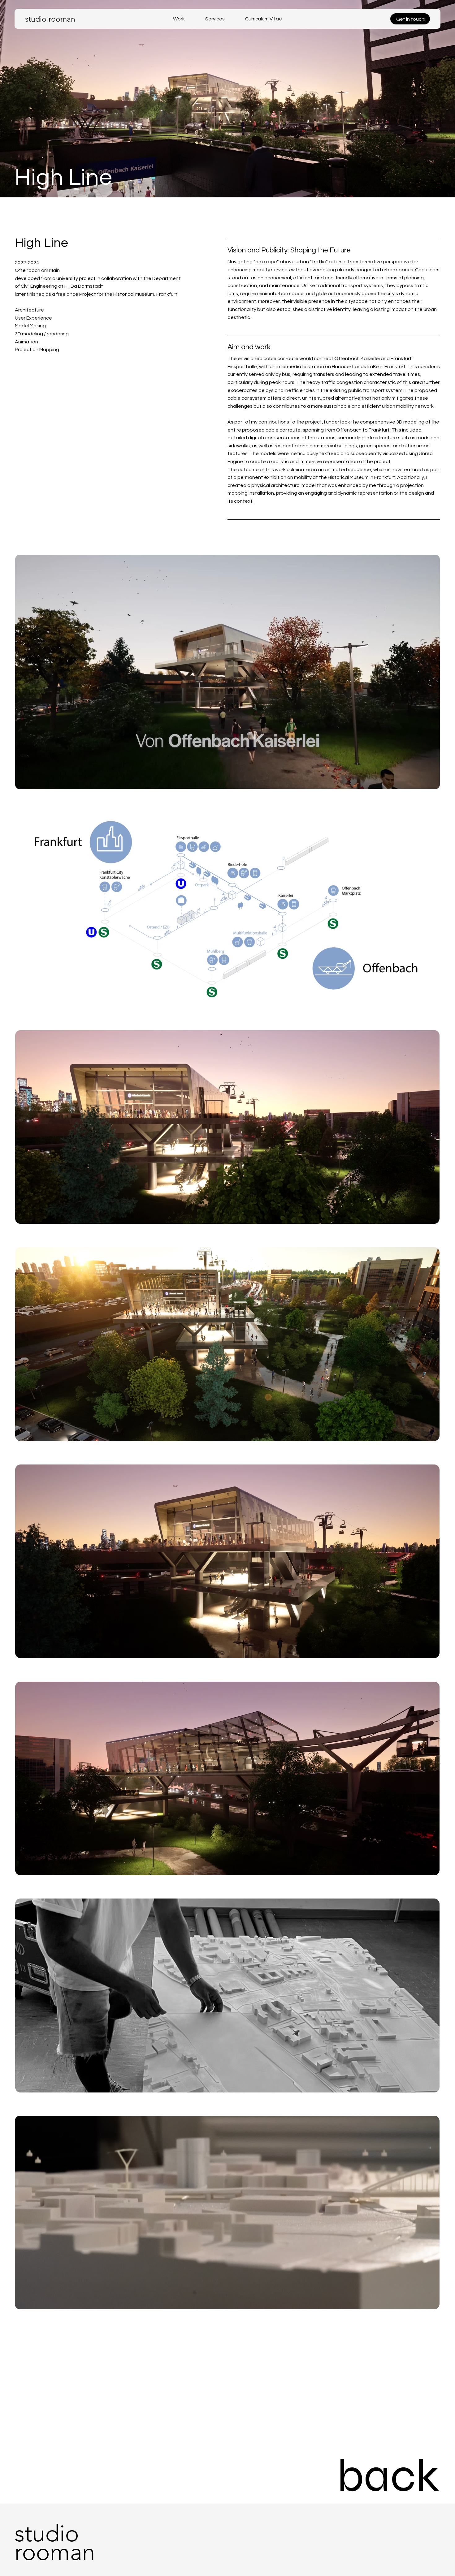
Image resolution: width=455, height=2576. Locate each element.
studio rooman (50, 19)
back (388, 2476)
